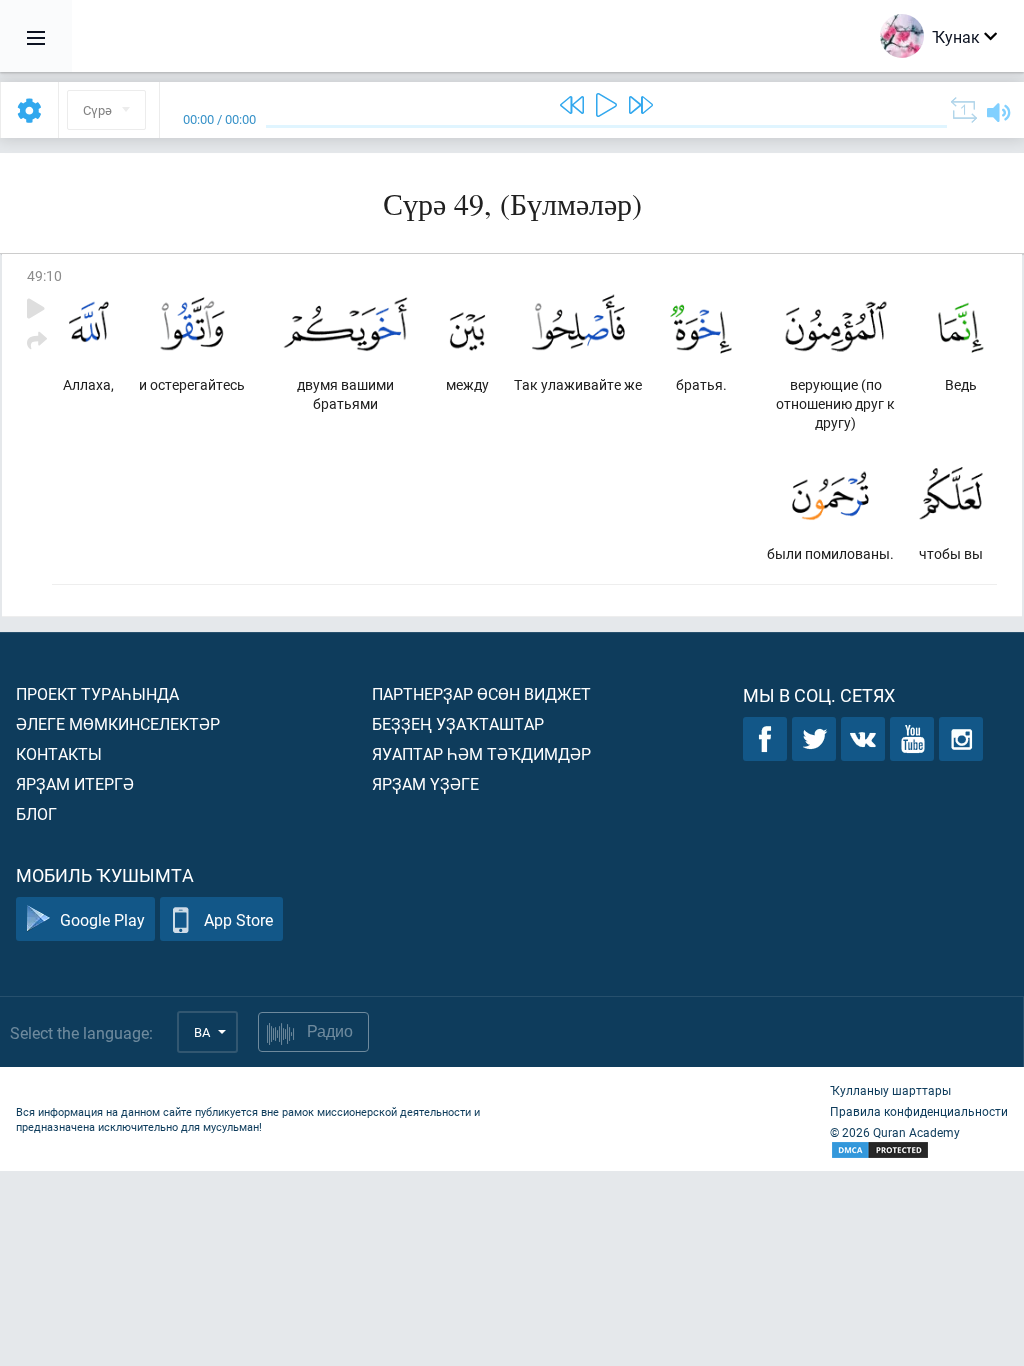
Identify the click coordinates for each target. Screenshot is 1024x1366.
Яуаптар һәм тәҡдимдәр (481, 753)
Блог (36, 813)
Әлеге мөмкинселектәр (118, 723)
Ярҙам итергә (75, 783)
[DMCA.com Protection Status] (919, 1150)
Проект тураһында (97, 693)
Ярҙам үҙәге (425, 783)
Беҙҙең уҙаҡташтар (458, 723)
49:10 (44, 275)
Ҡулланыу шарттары (890, 1090)
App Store (238, 919)
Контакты (59, 753)
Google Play (102, 919)
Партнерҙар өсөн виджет (481, 693)
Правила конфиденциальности (919, 1111)
